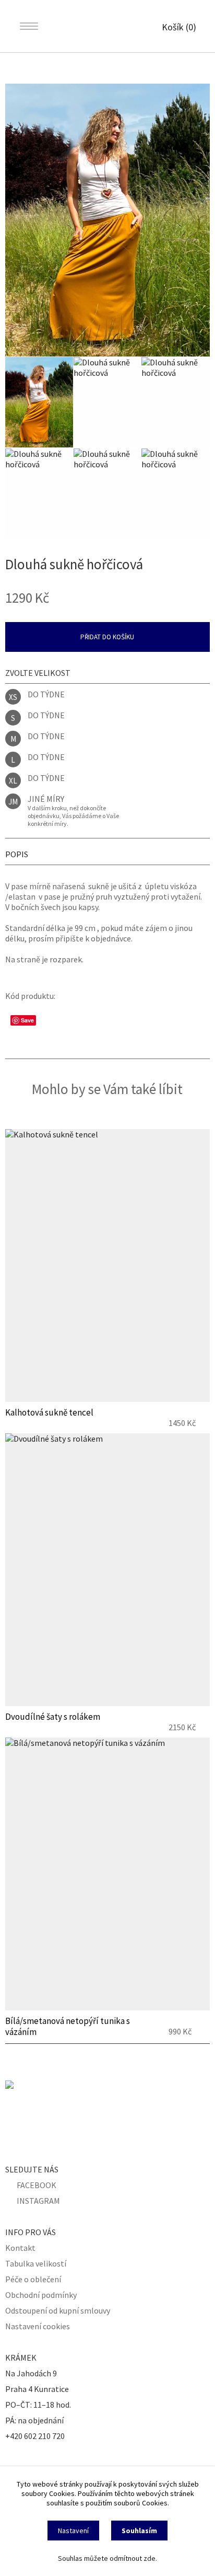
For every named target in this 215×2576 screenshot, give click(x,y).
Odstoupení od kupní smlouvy (58, 2310)
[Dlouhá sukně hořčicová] (107, 220)
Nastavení (73, 2531)
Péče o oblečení (33, 2279)
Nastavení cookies (38, 2326)
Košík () (179, 27)
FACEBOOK (37, 2185)
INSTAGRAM (38, 2201)
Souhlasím (139, 2531)
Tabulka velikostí (36, 2263)
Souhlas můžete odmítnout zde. (107, 2558)
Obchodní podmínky (41, 2295)
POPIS (17, 854)
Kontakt (20, 2248)
